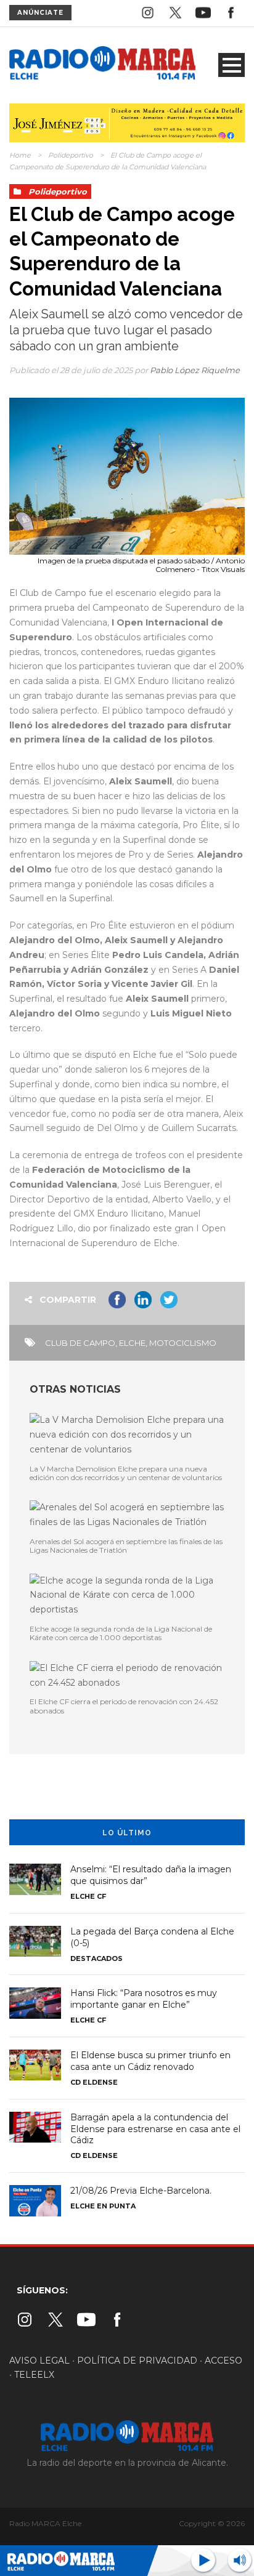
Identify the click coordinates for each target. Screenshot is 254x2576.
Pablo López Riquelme (195, 370)
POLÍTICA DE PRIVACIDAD (137, 2361)
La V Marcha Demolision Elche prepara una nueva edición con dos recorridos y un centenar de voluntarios (126, 1473)
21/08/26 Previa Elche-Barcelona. (141, 2191)
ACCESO (223, 2361)
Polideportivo (71, 155)
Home (20, 155)
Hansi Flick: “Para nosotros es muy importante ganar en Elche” (144, 1999)
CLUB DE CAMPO (80, 1343)
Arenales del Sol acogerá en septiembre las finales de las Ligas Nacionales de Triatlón (126, 1546)
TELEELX (34, 2375)
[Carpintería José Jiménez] (127, 122)
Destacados (96, 1958)
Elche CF (88, 1896)
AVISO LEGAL (39, 2361)
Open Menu (231, 65)
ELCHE (132, 1343)
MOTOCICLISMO (183, 1343)
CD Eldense (94, 2082)
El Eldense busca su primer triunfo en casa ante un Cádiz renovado (150, 2061)
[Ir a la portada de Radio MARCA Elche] (102, 65)
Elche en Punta (103, 2206)
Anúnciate (40, 13)
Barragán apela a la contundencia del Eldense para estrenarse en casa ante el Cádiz (155, 2129)
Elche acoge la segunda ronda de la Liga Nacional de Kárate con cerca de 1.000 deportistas (121, 1633)
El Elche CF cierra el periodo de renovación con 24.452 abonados (124, 1706)
